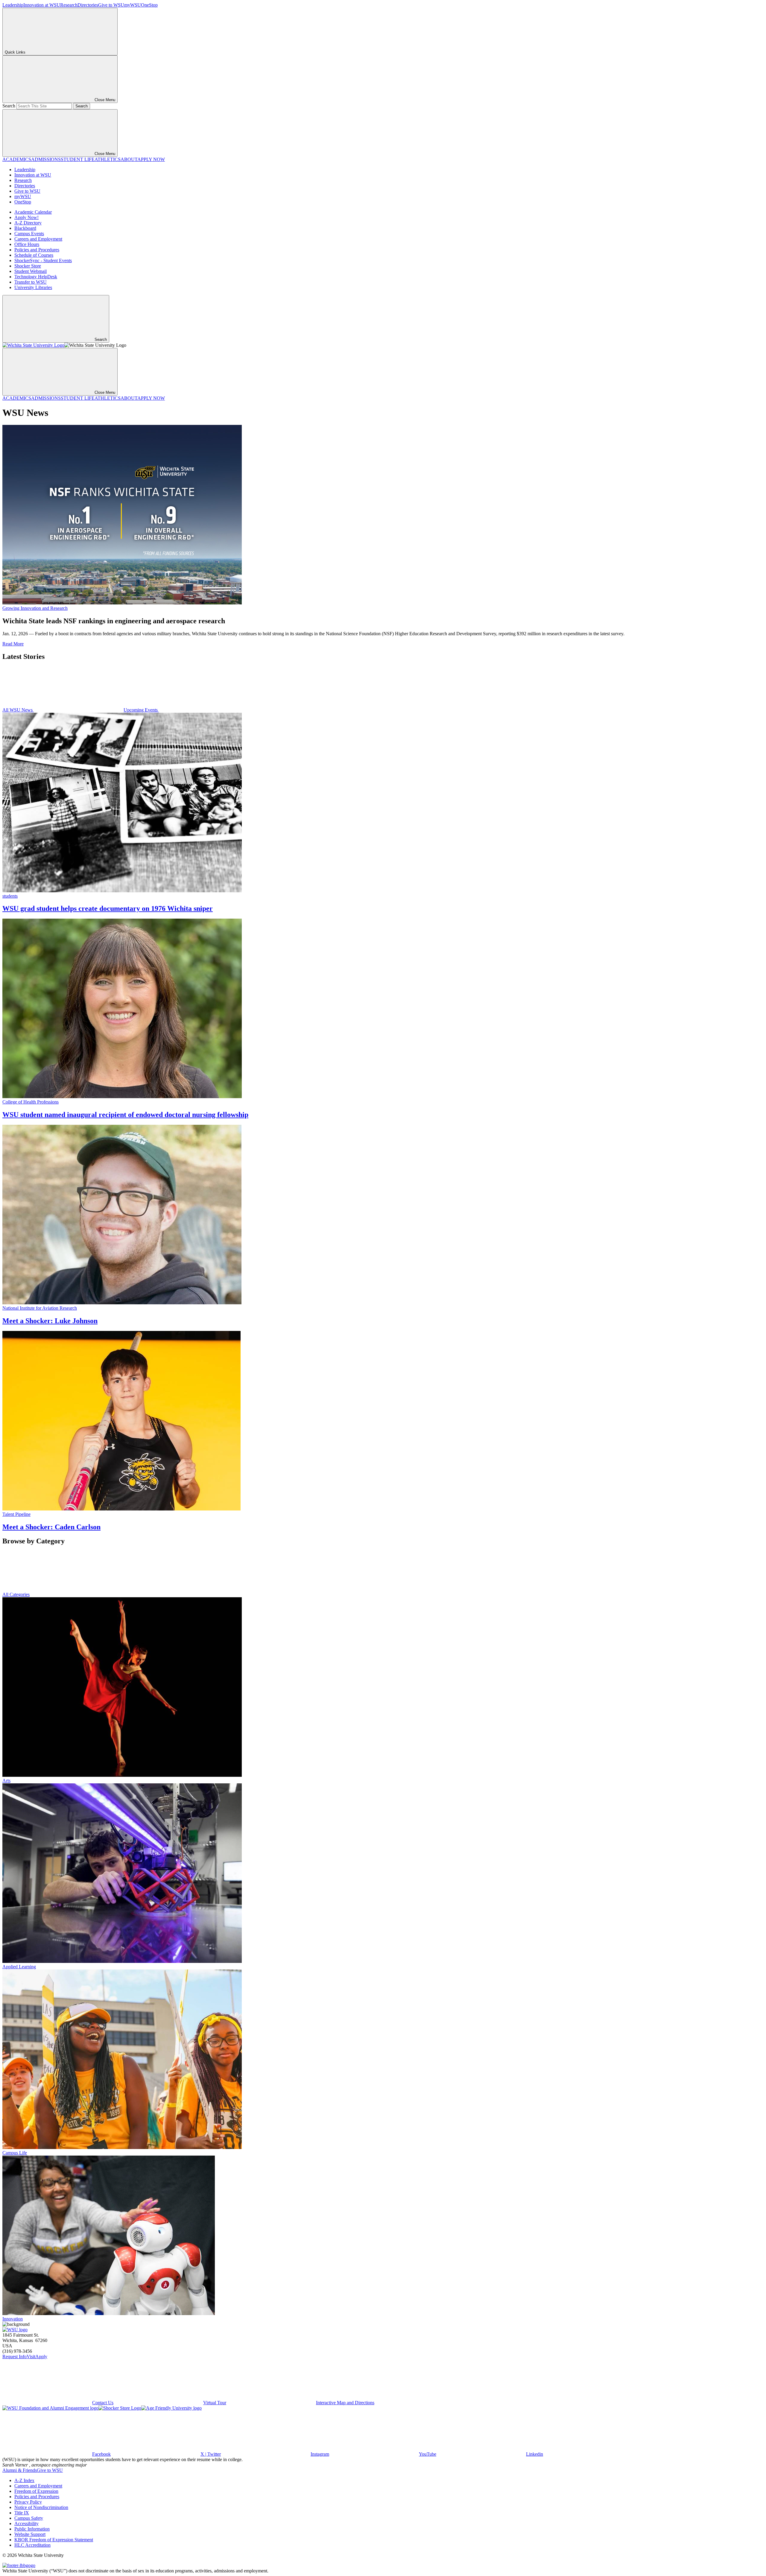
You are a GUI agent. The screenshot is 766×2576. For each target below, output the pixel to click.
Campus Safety (29, 2518)
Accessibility (26, 2523)
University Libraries (33, 287)
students (10, 896)
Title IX (22, 2513)
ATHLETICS (108, 159)
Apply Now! (26, 217)
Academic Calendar (33, 212)
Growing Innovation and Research (35, 608)
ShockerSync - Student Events (43, 260)
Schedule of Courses (34, 255)
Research (69, 5)
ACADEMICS (17, 159)
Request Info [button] (15, 2357)
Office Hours (27, 244)
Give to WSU (111, 5)
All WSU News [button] (18, 710)
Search (9, 106)
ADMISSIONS (46, 159)
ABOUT (129, 159)
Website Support (30, 2534)
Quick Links (15, 52)
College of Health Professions (31, 1102)
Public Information (32, 2529)
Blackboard (25, 228)
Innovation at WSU (42, 5)
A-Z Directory (28, 223)
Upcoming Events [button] (141, 710)
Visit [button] (31, 2357)
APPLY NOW (151, 159)
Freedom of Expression (36, 2491)
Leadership (13, 5)
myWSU (133, 5)
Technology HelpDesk (36, 277)
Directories (88, 5)
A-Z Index (24, 2480)
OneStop (149, 5)
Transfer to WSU (31, 282)
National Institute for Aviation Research (40, 1308)
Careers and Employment (38, 239)
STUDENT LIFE (78, 159)
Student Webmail (31, 271)
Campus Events (29, 234)
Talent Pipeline (16, 1514)
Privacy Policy (28, 2502)
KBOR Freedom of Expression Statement (54, 2540)
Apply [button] (41, 2357)
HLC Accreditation (32, 2545)
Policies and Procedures (37, 250)
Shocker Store (28, 266)
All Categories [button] (16, 1594)
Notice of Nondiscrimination (41, 2507)
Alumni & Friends (20, 2470)
